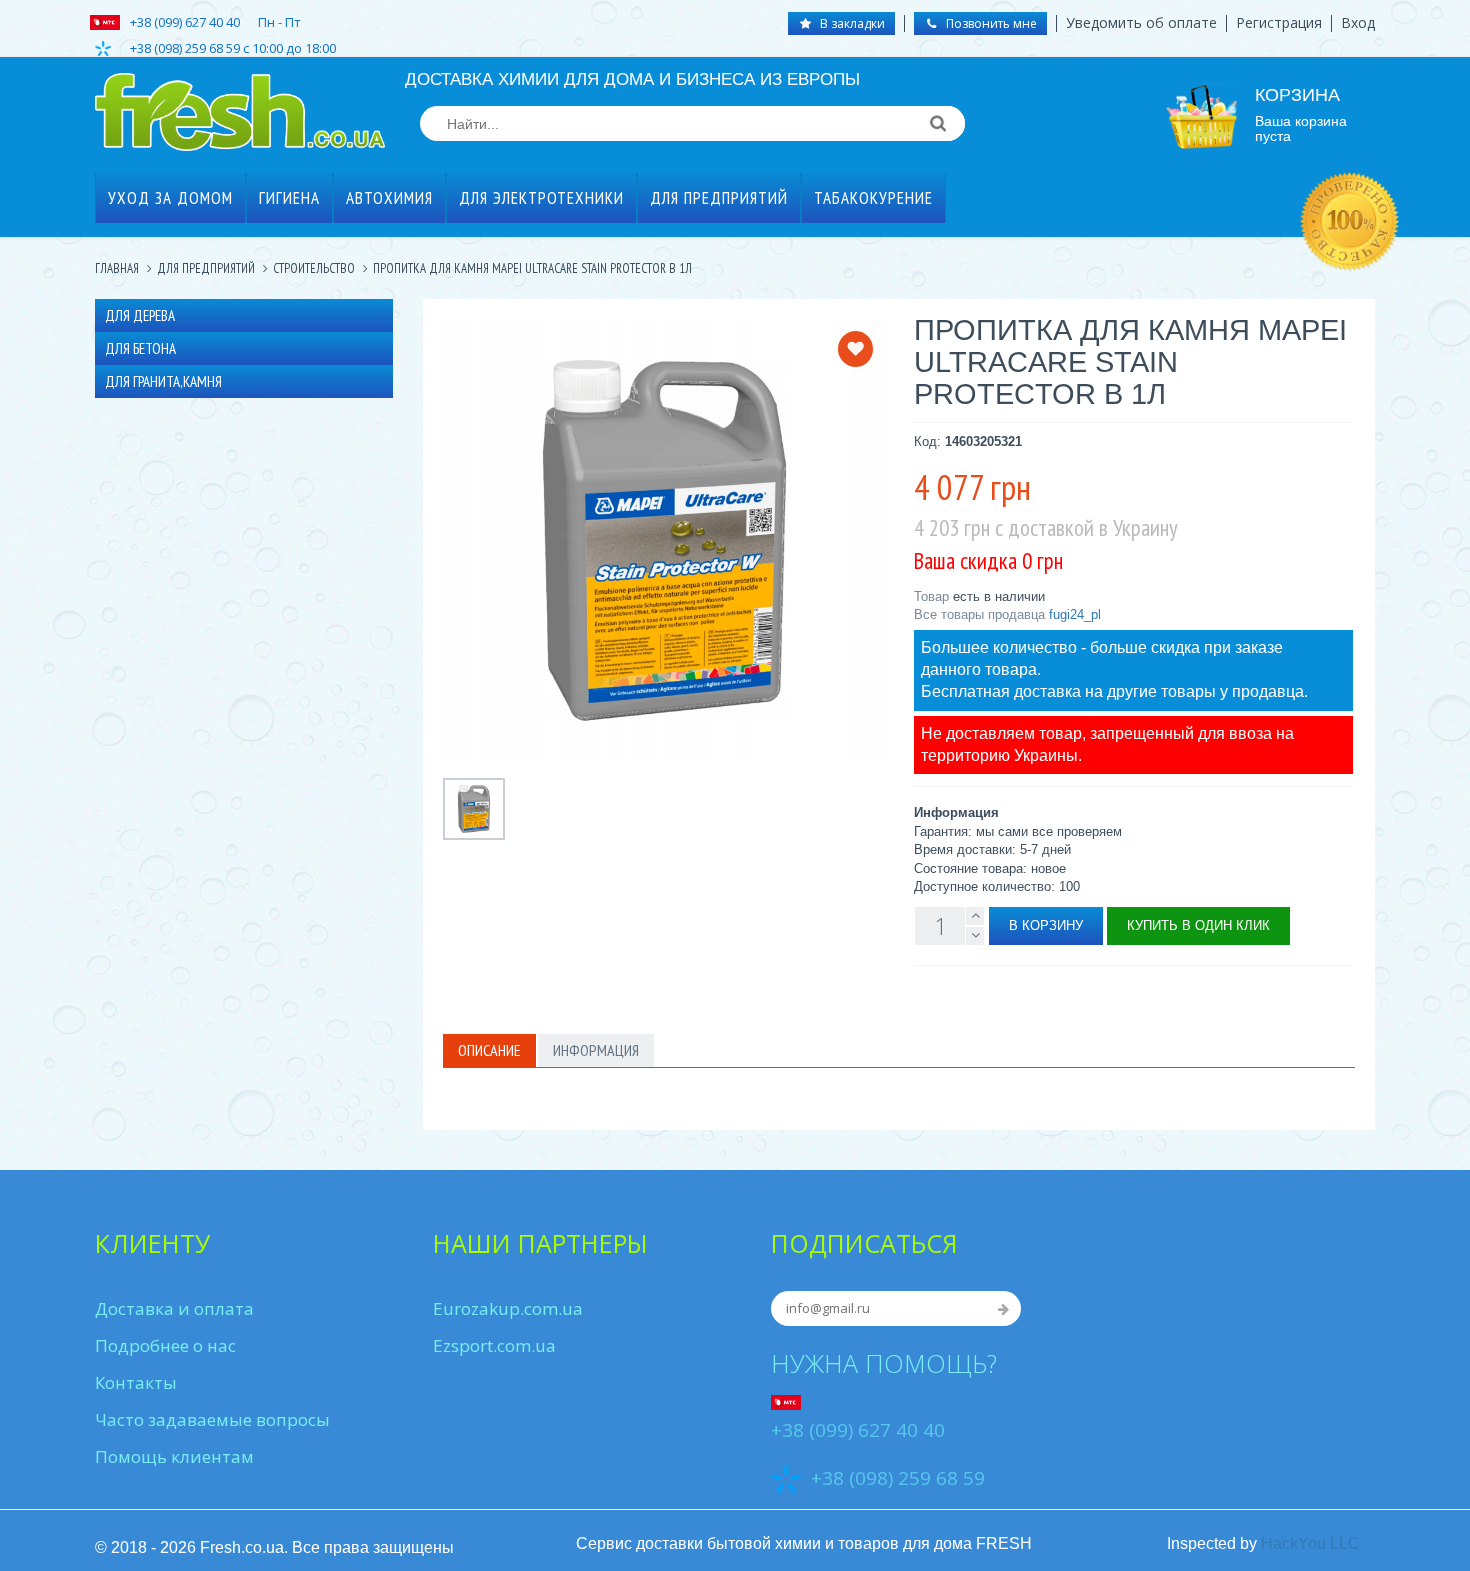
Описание (489, 1050)
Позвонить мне (990, 23)
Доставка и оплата (174, 1308)
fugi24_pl (1075, 614)
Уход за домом (170, 198)
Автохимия (389, 198)
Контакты (136, 1382)
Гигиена (289, 198)
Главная (117, 268)
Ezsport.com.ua (494, 1345)
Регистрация (1279, 22)
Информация (596, 1050)
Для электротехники (541, 198)
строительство (314, 268)
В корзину (1046, 925)
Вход (1358, 22)
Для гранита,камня (163, 381)
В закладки (851, 23)
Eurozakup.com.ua (508, 1308)
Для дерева (140, 315)
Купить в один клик (1198, 925)
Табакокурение (873, 198)
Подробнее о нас (165, 1345)
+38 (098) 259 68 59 (898, 1478)
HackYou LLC (1310, 1543)
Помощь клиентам (174, 1456)
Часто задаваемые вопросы (212, 1419)
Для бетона (140, 348)
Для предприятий (719, 198)
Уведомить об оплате (1141, 22)
